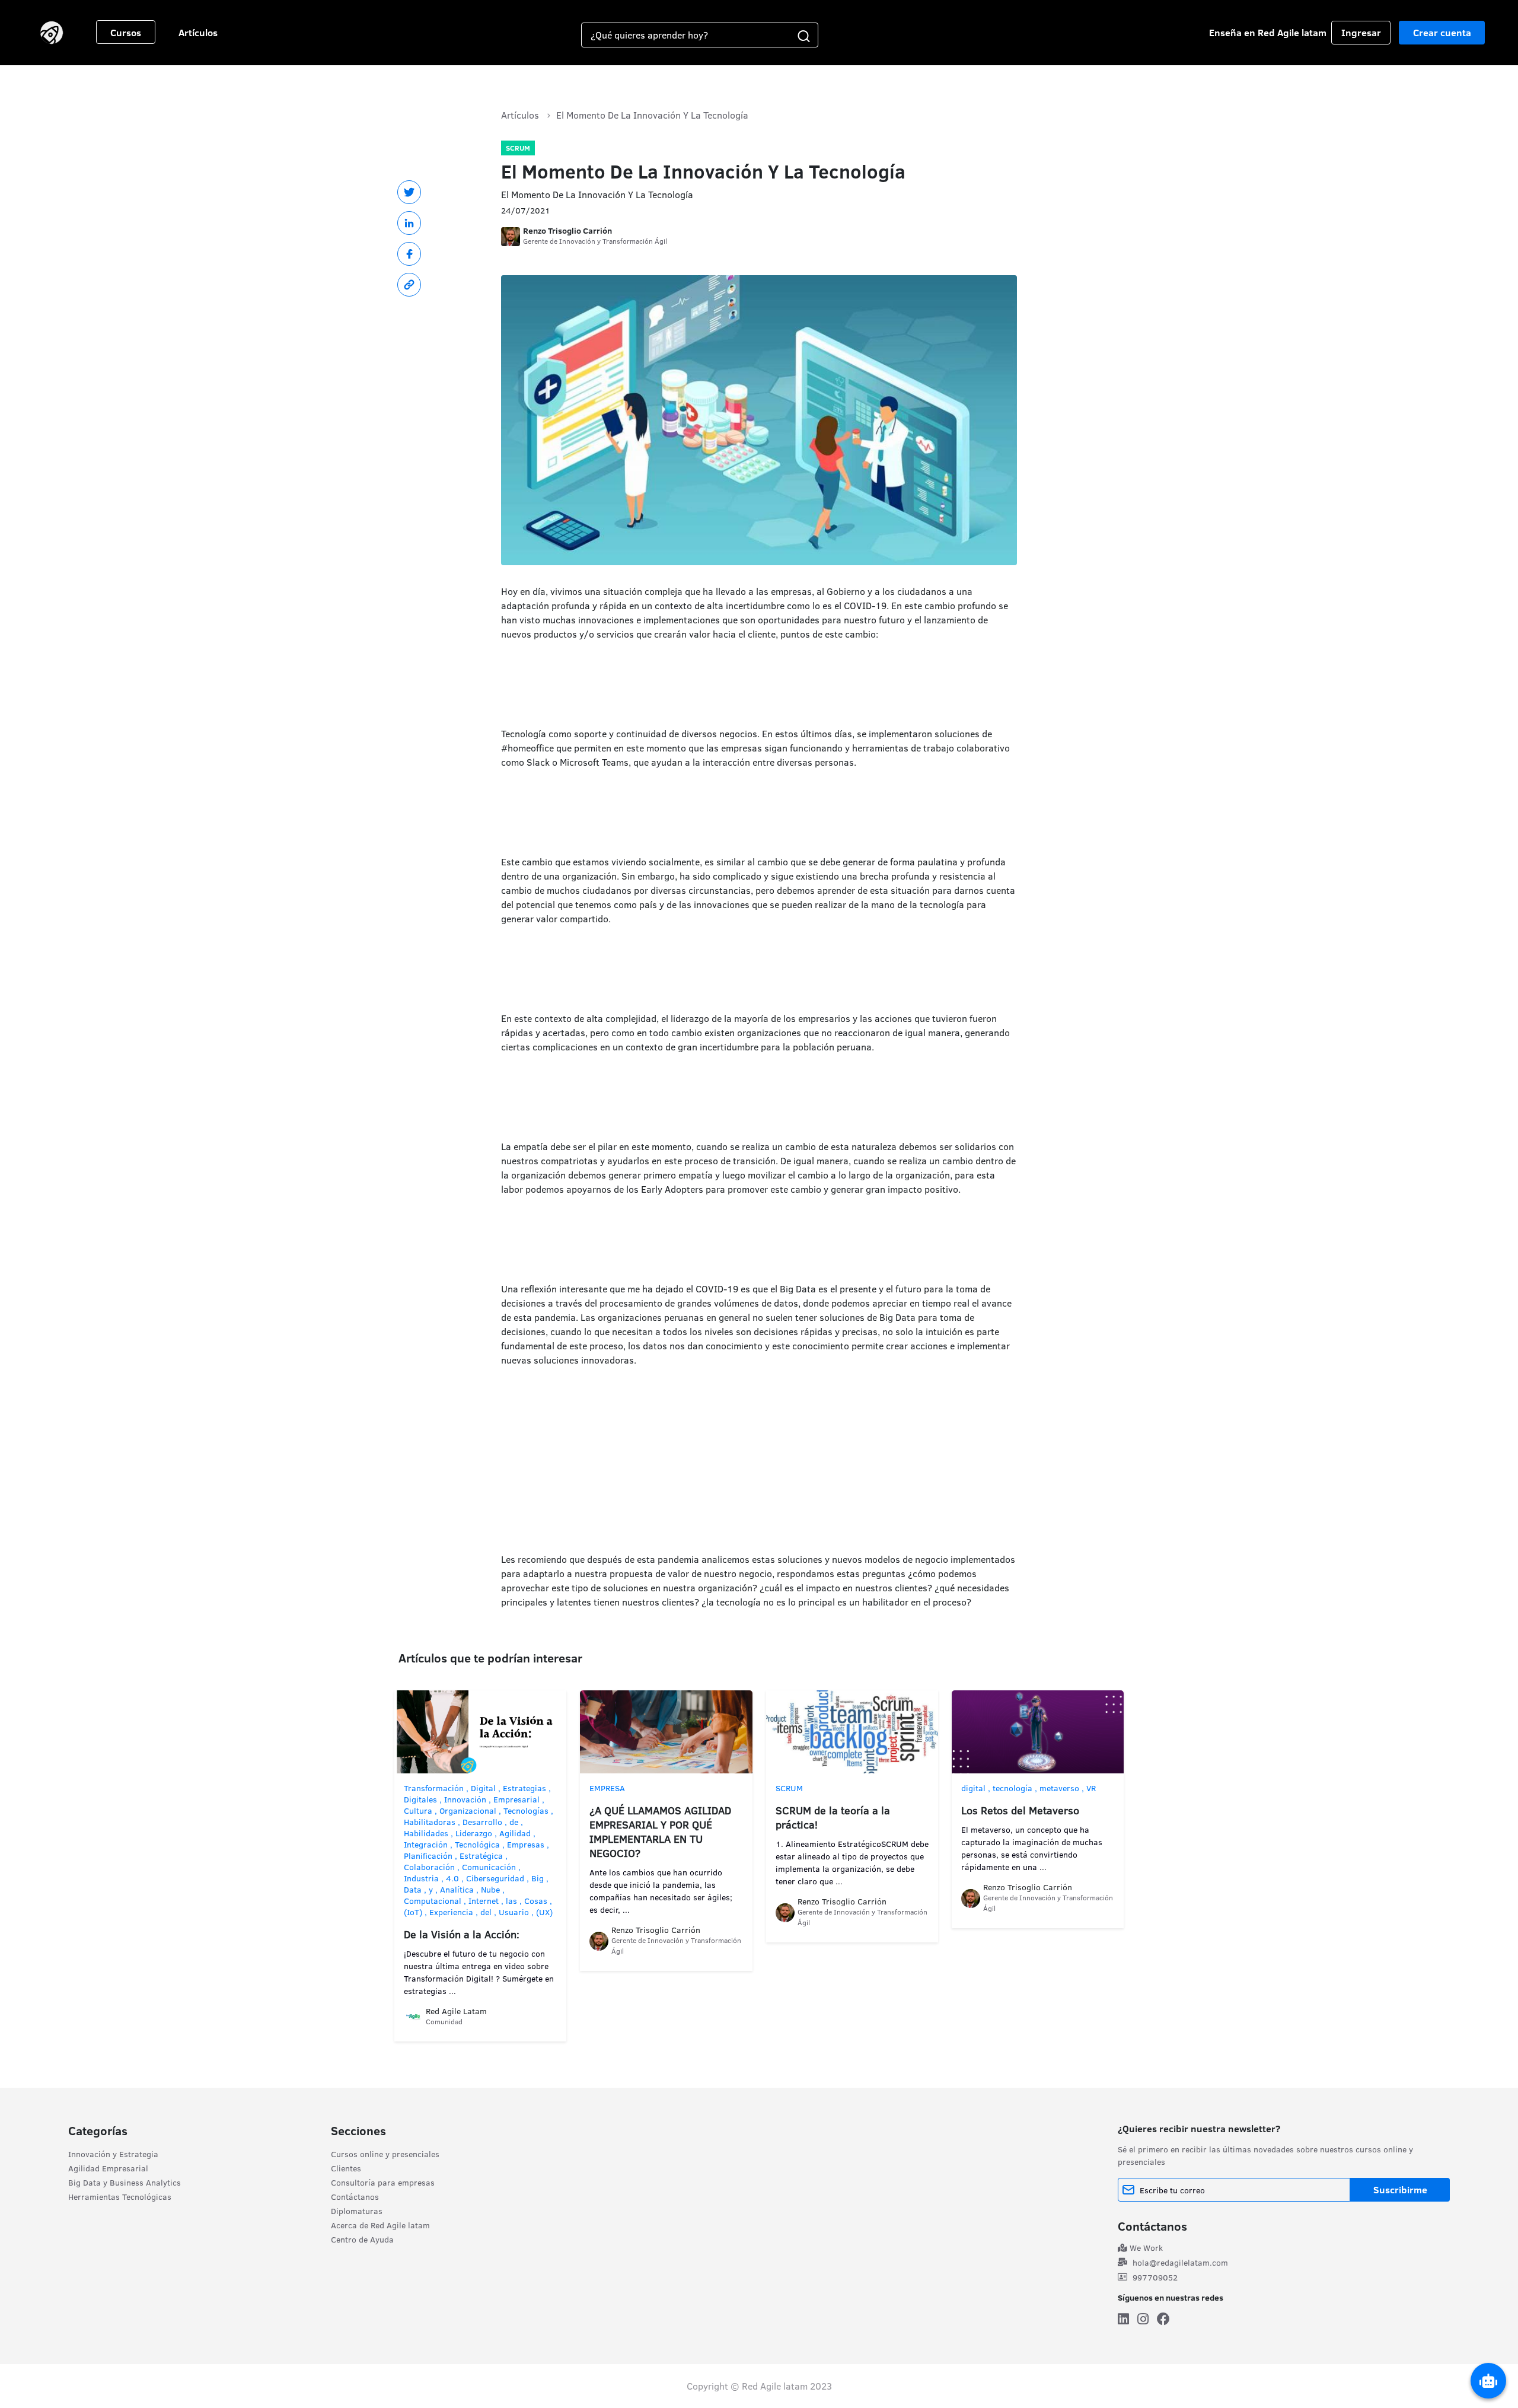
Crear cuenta (1442, 33)
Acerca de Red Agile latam (380, 2225)
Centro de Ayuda (362, 2240)
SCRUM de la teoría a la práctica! (833, 1818)
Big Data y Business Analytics (125, 2183)
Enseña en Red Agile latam (1268, 33)
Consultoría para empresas (383, 2183)
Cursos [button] (126, 33)
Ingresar (1361, 33)
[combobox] (686, 35)
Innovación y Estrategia (113, 2154)
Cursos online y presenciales (385, 2154)
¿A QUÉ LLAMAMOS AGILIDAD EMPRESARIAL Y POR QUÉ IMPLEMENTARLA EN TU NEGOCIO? (660, 1832)
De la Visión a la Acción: (462, 1934)
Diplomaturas (357, 2211)
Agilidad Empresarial (108, 2168)
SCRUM (518, 148)
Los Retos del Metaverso (1020, 1810)
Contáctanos (355, 2197)
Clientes (346, 2168)
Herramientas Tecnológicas (120, 2197)
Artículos (198, 33)
